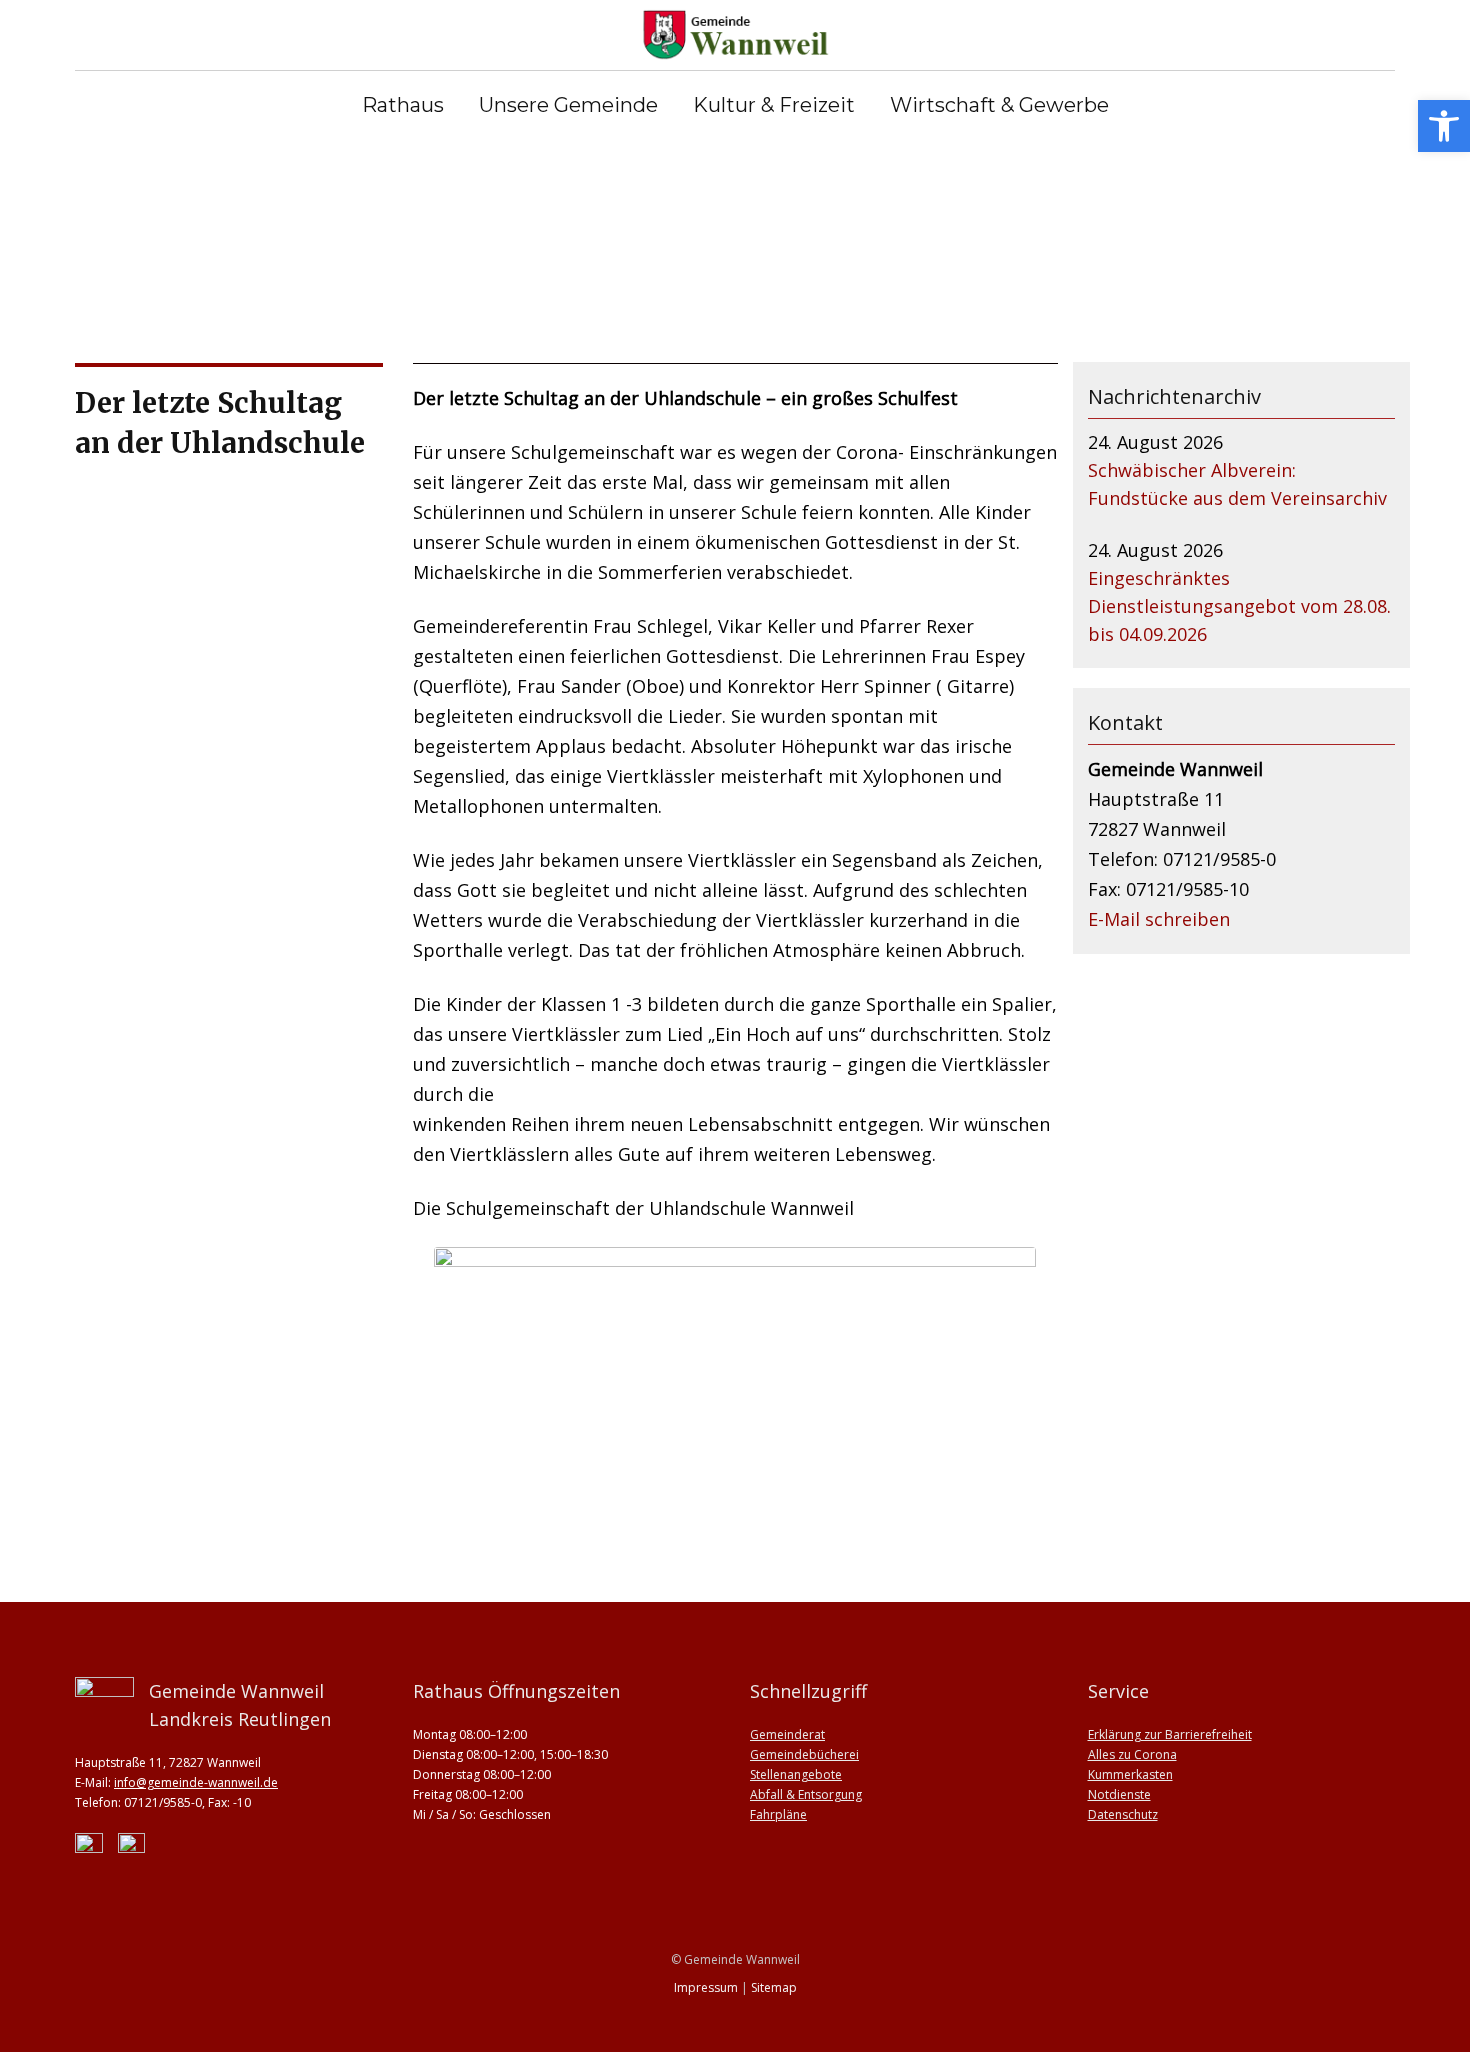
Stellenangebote (796, 1774)
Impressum (706, 1987)
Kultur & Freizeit (774, 105)
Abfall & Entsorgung (806, 1794)
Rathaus (403, 105)
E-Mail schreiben (1159, 919)
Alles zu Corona (1132, 1754)
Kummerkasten (1130, 1774)
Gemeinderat (787, 1734)
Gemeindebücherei (804, 1754)
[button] (1444, 126)
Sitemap (774, 1987)
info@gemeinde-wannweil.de (196, 1782)
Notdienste (1119, 1794)
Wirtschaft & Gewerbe (999, 105)
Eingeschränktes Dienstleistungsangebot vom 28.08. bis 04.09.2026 (1239, 606)
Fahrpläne (778, 1814)
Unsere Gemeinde (568, 105)
